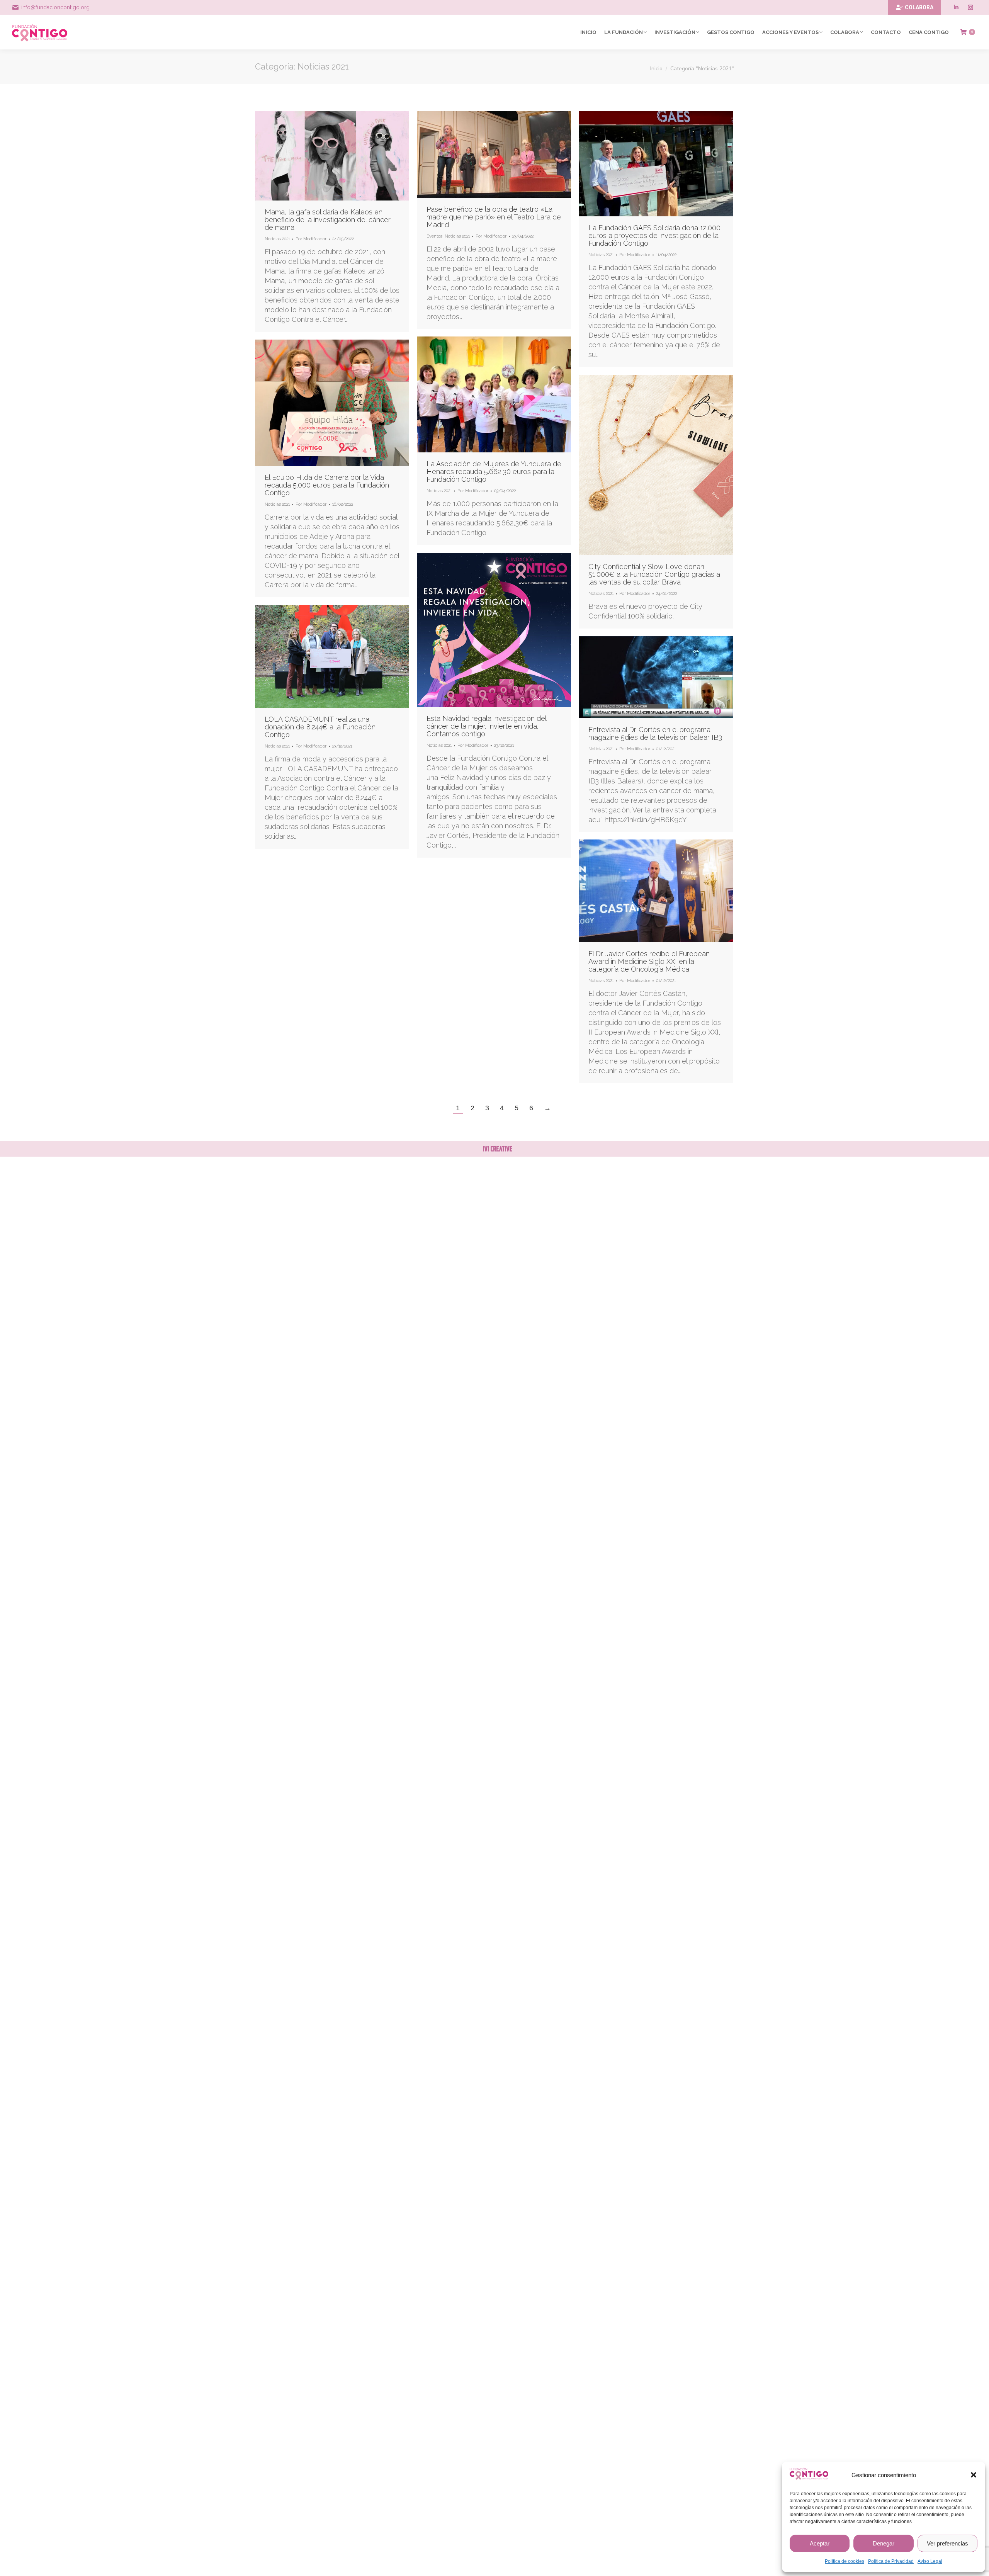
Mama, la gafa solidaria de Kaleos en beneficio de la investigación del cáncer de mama (328, 220)
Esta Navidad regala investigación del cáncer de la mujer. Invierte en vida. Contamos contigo (486, 726)
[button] (974, 2475)
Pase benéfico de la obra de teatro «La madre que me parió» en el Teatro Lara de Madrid (494, 217)
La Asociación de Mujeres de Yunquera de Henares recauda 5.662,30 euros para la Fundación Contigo (494, 472)
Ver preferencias (947, 2543)
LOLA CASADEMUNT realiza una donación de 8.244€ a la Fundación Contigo (320, 727)
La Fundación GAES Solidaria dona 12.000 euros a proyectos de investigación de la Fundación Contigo (654, 235)
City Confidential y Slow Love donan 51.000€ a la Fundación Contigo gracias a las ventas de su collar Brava (654, 574)
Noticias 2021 (277, 239)
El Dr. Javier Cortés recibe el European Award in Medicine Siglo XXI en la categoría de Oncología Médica (649, 961)
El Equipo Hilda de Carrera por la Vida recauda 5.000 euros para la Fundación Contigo (327, 485)
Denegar (884, 2543)
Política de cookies (845, 2561)
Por (311, 239)
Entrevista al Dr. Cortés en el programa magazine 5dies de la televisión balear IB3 (655, 733)
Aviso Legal (930, 2561)
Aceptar (820, 2543)
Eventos (434, 236)
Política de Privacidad (891, 2561)
